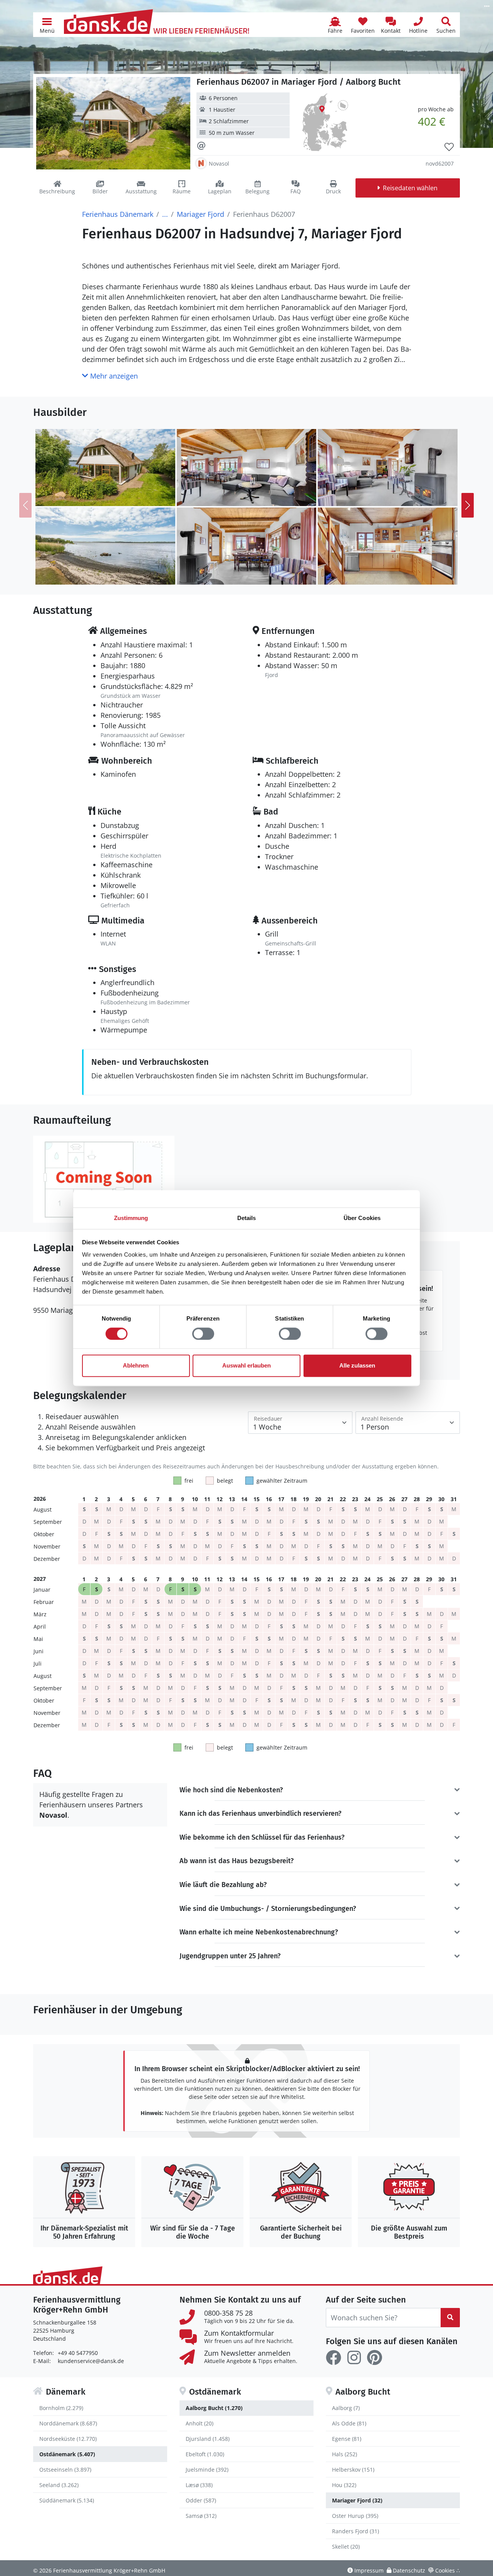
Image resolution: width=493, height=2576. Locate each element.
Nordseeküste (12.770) (68, 2439)
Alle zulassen (357, 1366)
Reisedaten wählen (410, 188)
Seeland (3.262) (59, 2485)
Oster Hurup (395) (355, 2516)
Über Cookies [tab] (362, 1218)
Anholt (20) (200, 2423)
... (165, 214)
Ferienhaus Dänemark (118, 214)
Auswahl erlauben (246, 1366)
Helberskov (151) (353, 2470)
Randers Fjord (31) (355, 2531)
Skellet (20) (346, 2547)
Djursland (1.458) (208, 2439)
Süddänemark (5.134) (67, 2500)
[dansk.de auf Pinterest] (374, 2358)
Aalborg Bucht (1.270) (214, 2408)
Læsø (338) (199, 2485)
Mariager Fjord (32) (357, 2500)
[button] (47, 25)
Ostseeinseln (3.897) (65, 2470)
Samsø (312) (201, 2516)
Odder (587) (201, 2500)
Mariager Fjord (200, 214)
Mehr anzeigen (113, 376)
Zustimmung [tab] (131, 1218)
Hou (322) (344, 2485)
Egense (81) (347, 2439)
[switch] (203, 1334)
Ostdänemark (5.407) (67, 2454)
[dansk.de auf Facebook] (334, 2358)
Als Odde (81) (349, 2423)
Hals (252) (345, 2454)
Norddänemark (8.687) (68, 2423)
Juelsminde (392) (207, 2470)
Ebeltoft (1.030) (205, 2454)
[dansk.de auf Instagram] (354, 2358)
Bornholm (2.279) (61, 2408)
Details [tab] (247, 1218)
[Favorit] (449, 147)
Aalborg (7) (346, 2408)
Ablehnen (136, 1366)
